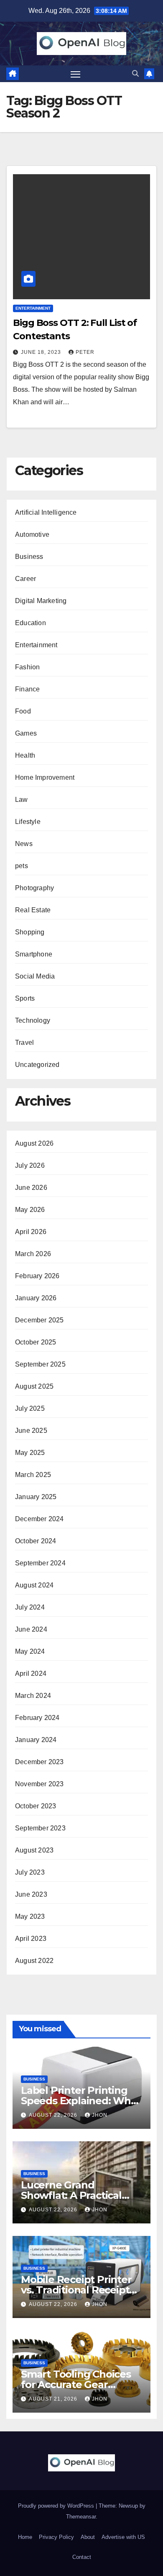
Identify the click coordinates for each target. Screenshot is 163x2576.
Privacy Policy (56, 2537)
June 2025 (31, 1431)
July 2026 (30, 1165)
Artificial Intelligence (46, 512)
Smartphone (34, 954)
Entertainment (33, 308)
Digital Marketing (41, 601)
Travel (24, 1043)
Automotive (32, 534)
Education (31, 623)
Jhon (100, 2115)
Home (25, 2537)
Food (23, 711)
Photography (34, 888)
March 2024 (33, 1696)
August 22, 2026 (54, 2115)
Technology (33, 1020)
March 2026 (33, 1254)
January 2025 (36, 1497)
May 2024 (30, 1651)
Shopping (30, 932)
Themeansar (81, 2517)
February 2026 (37, 1276)
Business (29, 557)
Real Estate (33, 910)
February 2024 (37, 1718)
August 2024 (34, 1585)
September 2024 (40, 1563)
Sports (25, 998)
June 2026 (31, 1188)
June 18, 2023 (42, 352)
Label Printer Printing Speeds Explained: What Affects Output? (81, 2101)
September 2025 (40, 1364)
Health (25, 755)
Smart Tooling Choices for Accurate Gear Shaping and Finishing (76, 2384)
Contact (82, 2557)
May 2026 (30, 1210)
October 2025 (36, 1342)
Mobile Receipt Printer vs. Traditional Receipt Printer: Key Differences (80, 2290)
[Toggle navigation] (76, 74)
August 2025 (34, 1386)
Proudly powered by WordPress (57, 2506)
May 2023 (30, 1916)
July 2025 (30, 1408)
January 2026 (36, 1298)
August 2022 (34, 1961)
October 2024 (36, 1541)
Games (26, 733)
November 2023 (39, 1784)
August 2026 (34, 1143)
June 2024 (31, 1629)
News (24, 844)
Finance (27, 689)
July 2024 (30, 1607)
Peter (85, 352)
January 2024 (36, 1740)
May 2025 (30, 1453)
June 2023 (31, 1894)
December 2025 (39, 1320)
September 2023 (40, 1828)
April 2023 (31, 1939)
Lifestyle (28, 822)
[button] (135, 74)
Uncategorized (37, 1065)
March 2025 (33, 1475)
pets (22, 866)
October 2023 (36, 1806)
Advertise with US (123, 2537)
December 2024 (39, 1519)
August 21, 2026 (54, 2399)
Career (25, 579)
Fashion (27, 667)
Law (22, 800)
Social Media (35, 976)
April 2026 (31, 1232)
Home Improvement (45, 777)
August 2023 (34, 1850)
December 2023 (39, 1762)
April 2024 (31, 1674)
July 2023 (30, 1872)
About (88, 2537)
